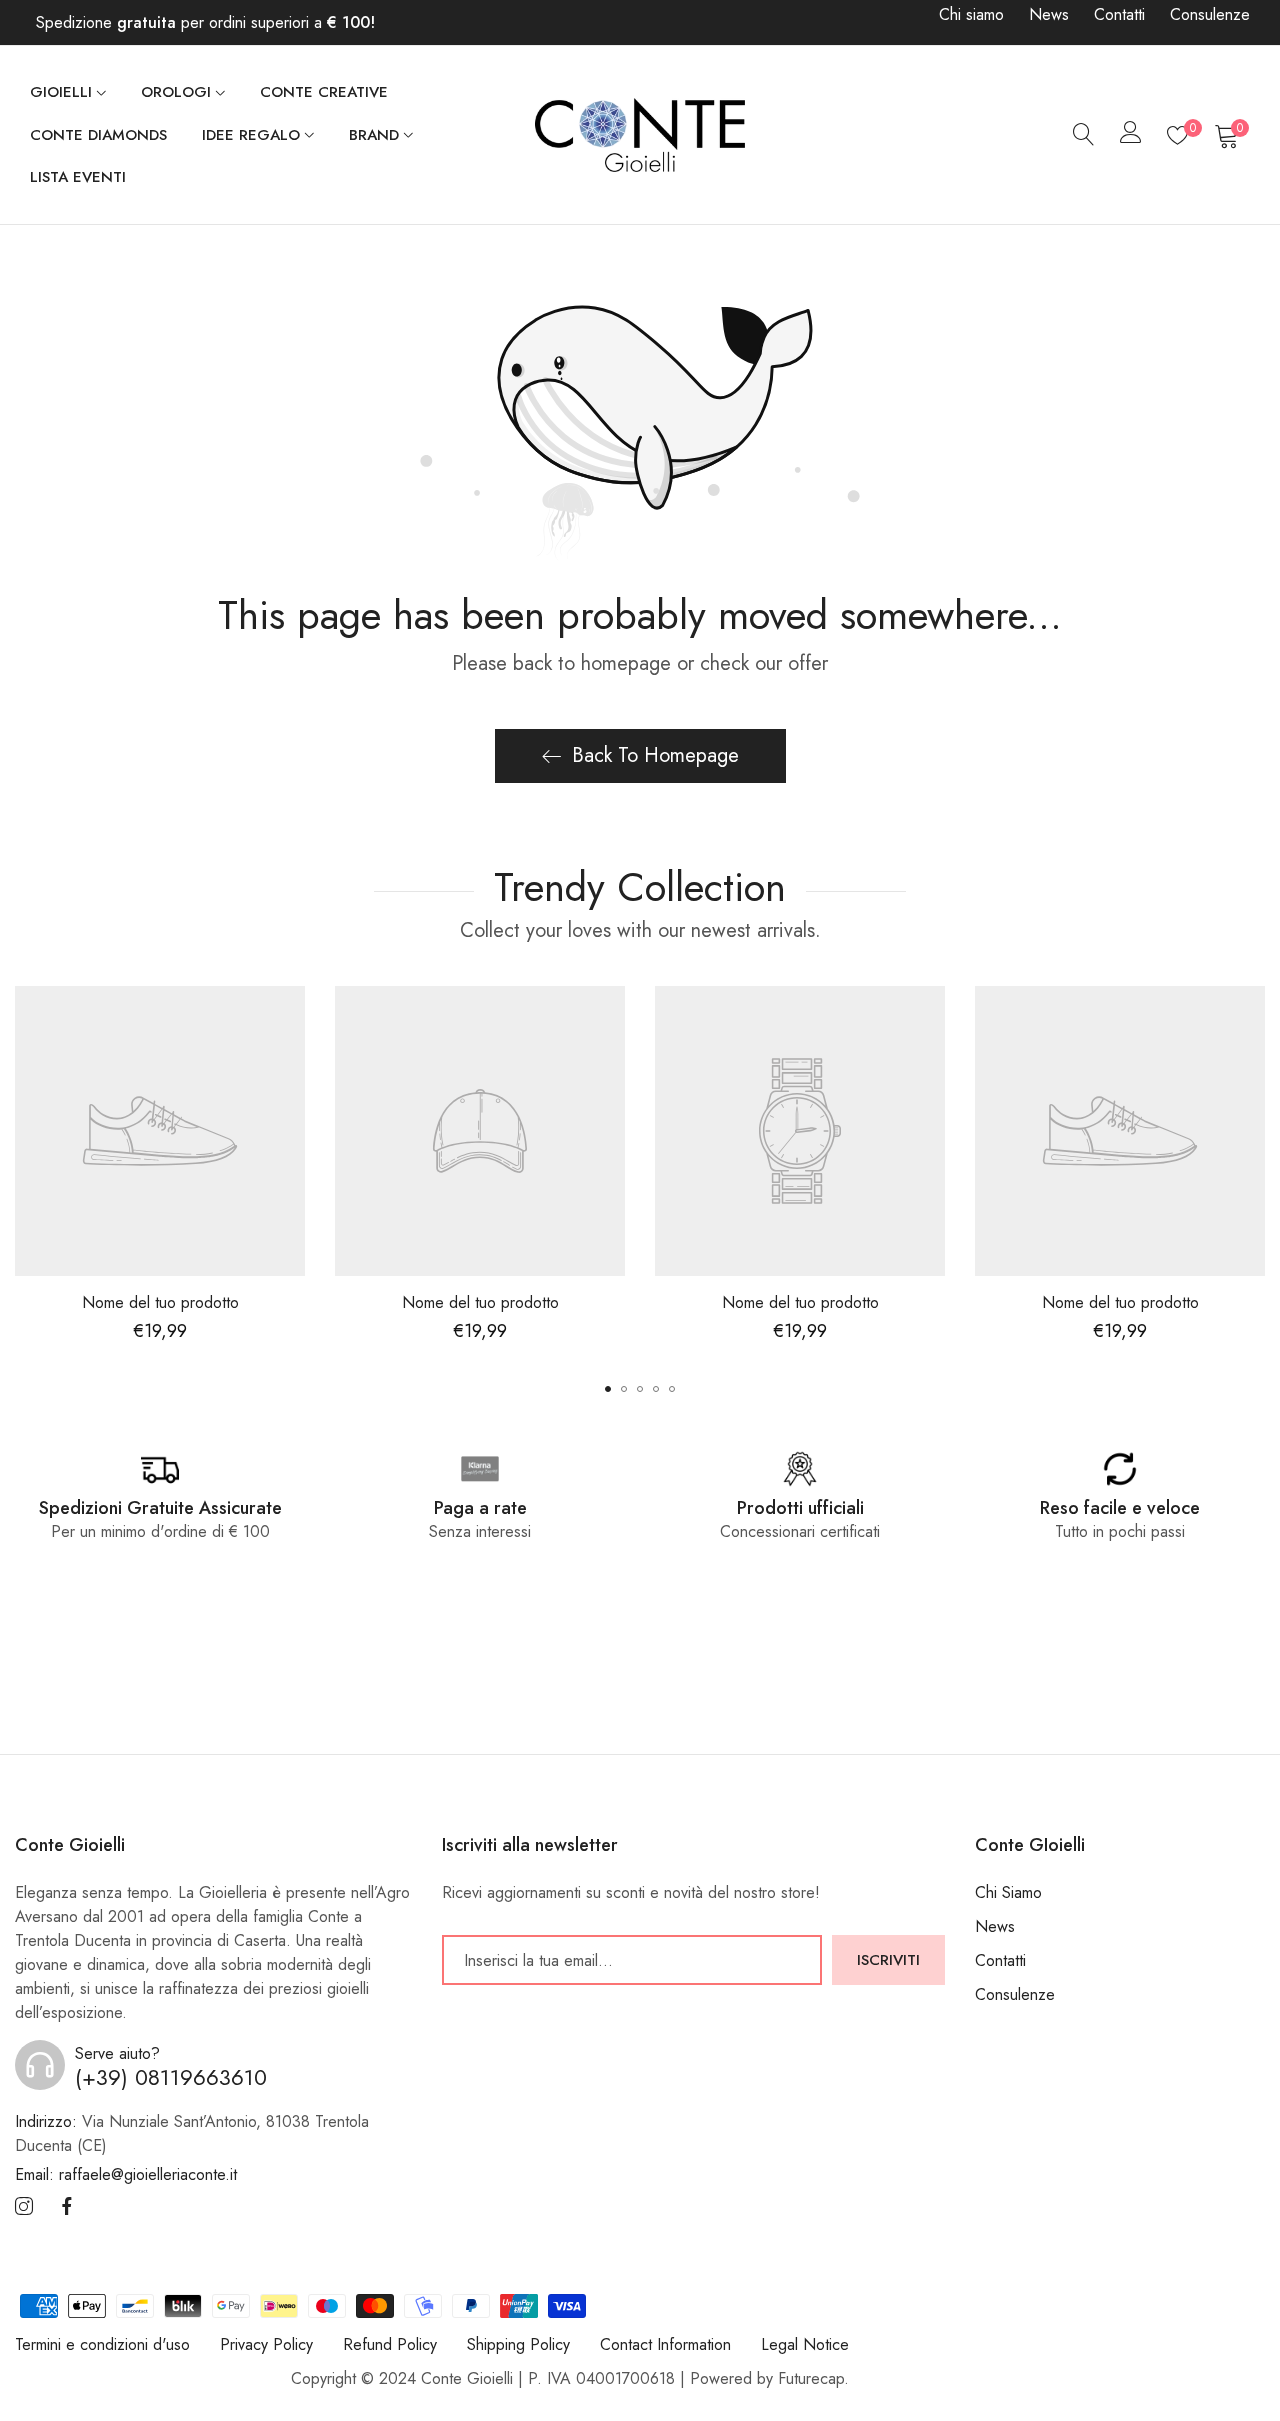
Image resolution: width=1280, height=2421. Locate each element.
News (1049, 14)
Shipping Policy (518, 2344)
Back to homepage (655, 755)
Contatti (1119, 14)
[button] (608, 1389)
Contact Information (665, 2344)
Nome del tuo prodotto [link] (160, 1302)
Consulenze (1210, 14)
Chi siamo (971, 14)
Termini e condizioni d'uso (102, 2344)
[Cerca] (1084, 135)
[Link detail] (24, 2208)
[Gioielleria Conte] (640, 135)
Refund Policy (390, 2344)
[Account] (1131, 136)
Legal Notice (805, 2344)
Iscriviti (888, 1960)
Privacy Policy (266, 2344)
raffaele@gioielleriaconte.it (126, 2175)
